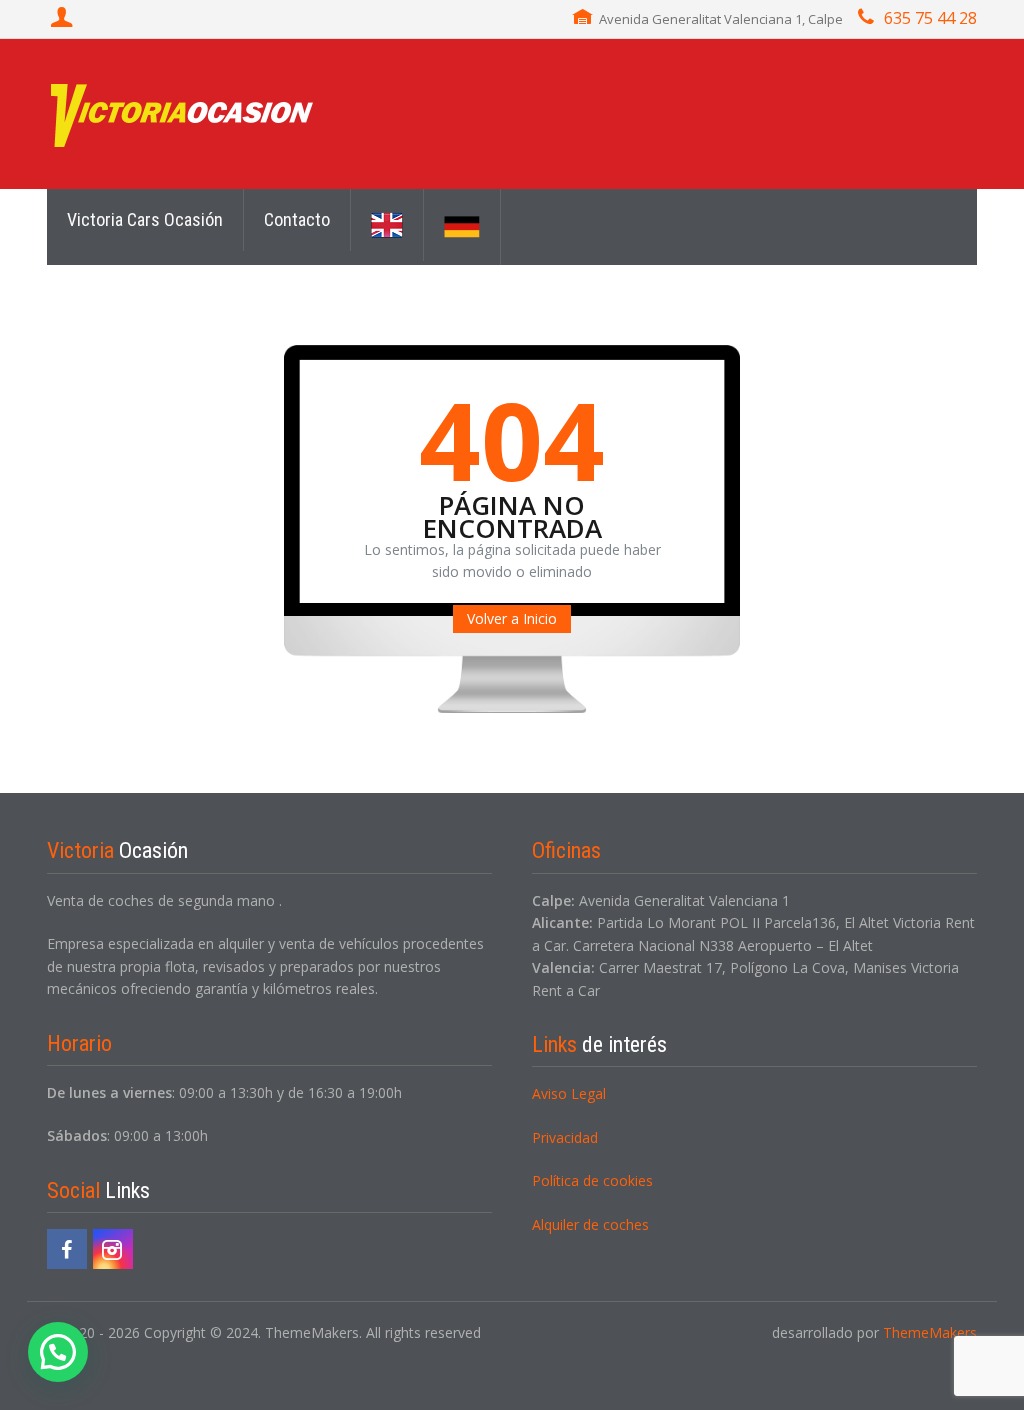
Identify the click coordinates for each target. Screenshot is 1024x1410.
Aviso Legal (569, 1093)
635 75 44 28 (930, 18)
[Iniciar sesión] (64, 19)
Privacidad (565, 1137)
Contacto (297, 219)
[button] (58, 1352)
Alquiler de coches (590, 1224)
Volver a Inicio (512, 618)
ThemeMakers (930, 1332)
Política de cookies (592, 1180)
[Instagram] (113, 1249)
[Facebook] (67, 1249)
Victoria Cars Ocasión (145, 219)
